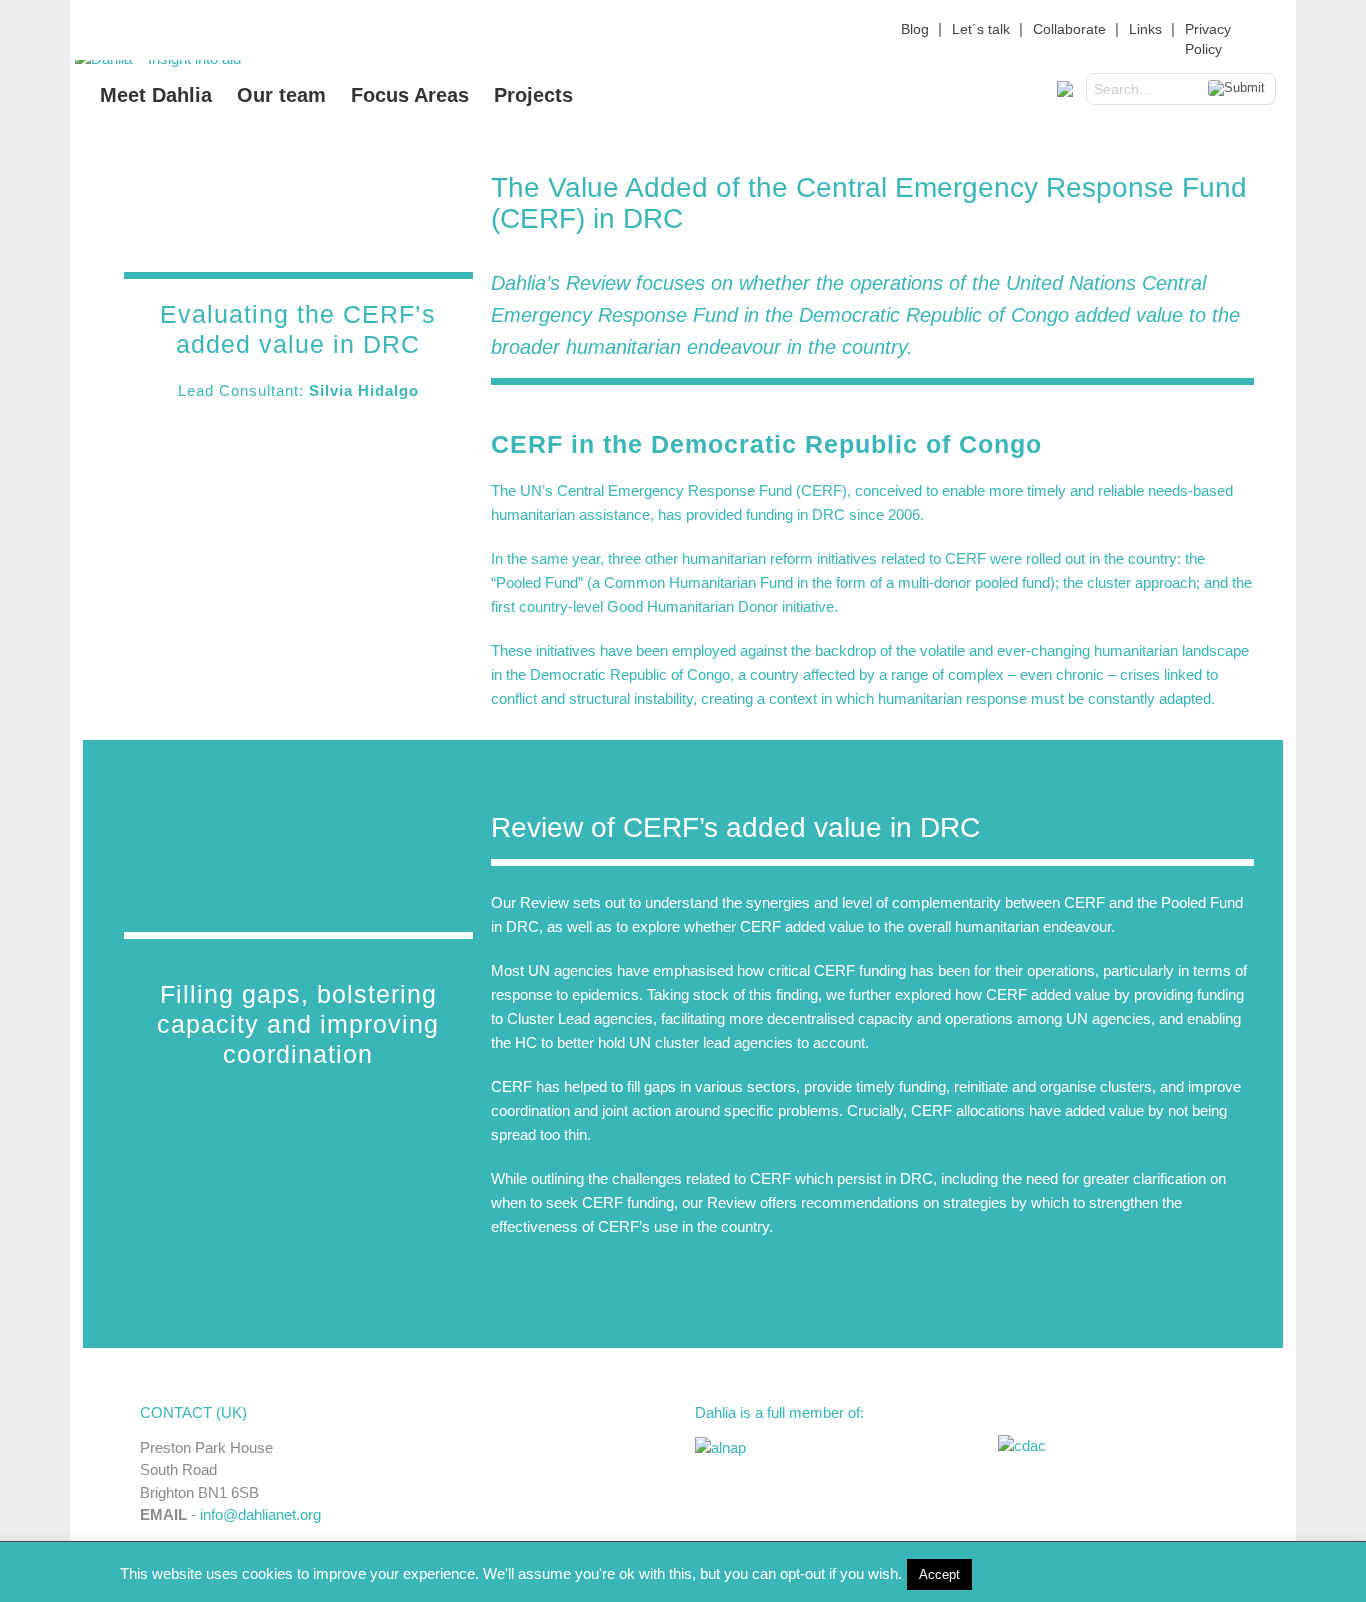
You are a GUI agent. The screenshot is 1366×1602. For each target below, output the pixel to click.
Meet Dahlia (156, 95)
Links (1145, 29)
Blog (915, 29)
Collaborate (1069, 29)
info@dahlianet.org (260, 1514)
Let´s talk (981, 29)
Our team (281, 95)
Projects (533, 95)
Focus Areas (410, 95)
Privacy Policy (1208, 39)
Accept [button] (939, 1574)
